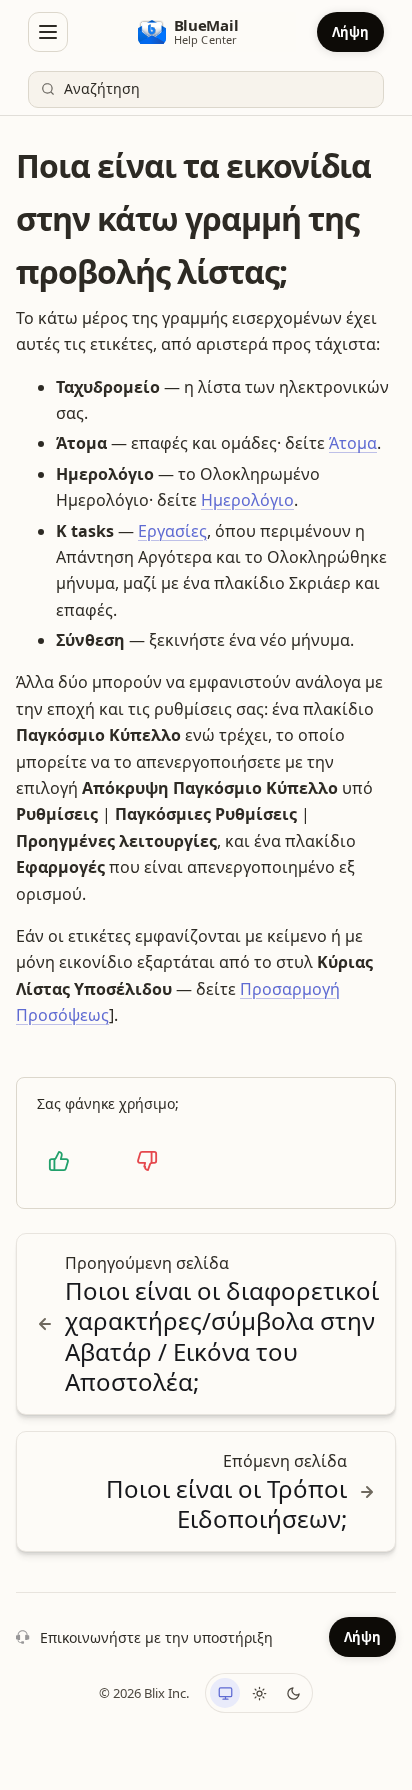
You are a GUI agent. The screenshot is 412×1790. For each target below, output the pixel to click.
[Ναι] (59, 1161)
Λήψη (350, 32)
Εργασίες (172, 531)
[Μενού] (48, 32)
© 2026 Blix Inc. (144, 1693)
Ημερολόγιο (247, 500)
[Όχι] (147, 1161)
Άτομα (353, 443)
